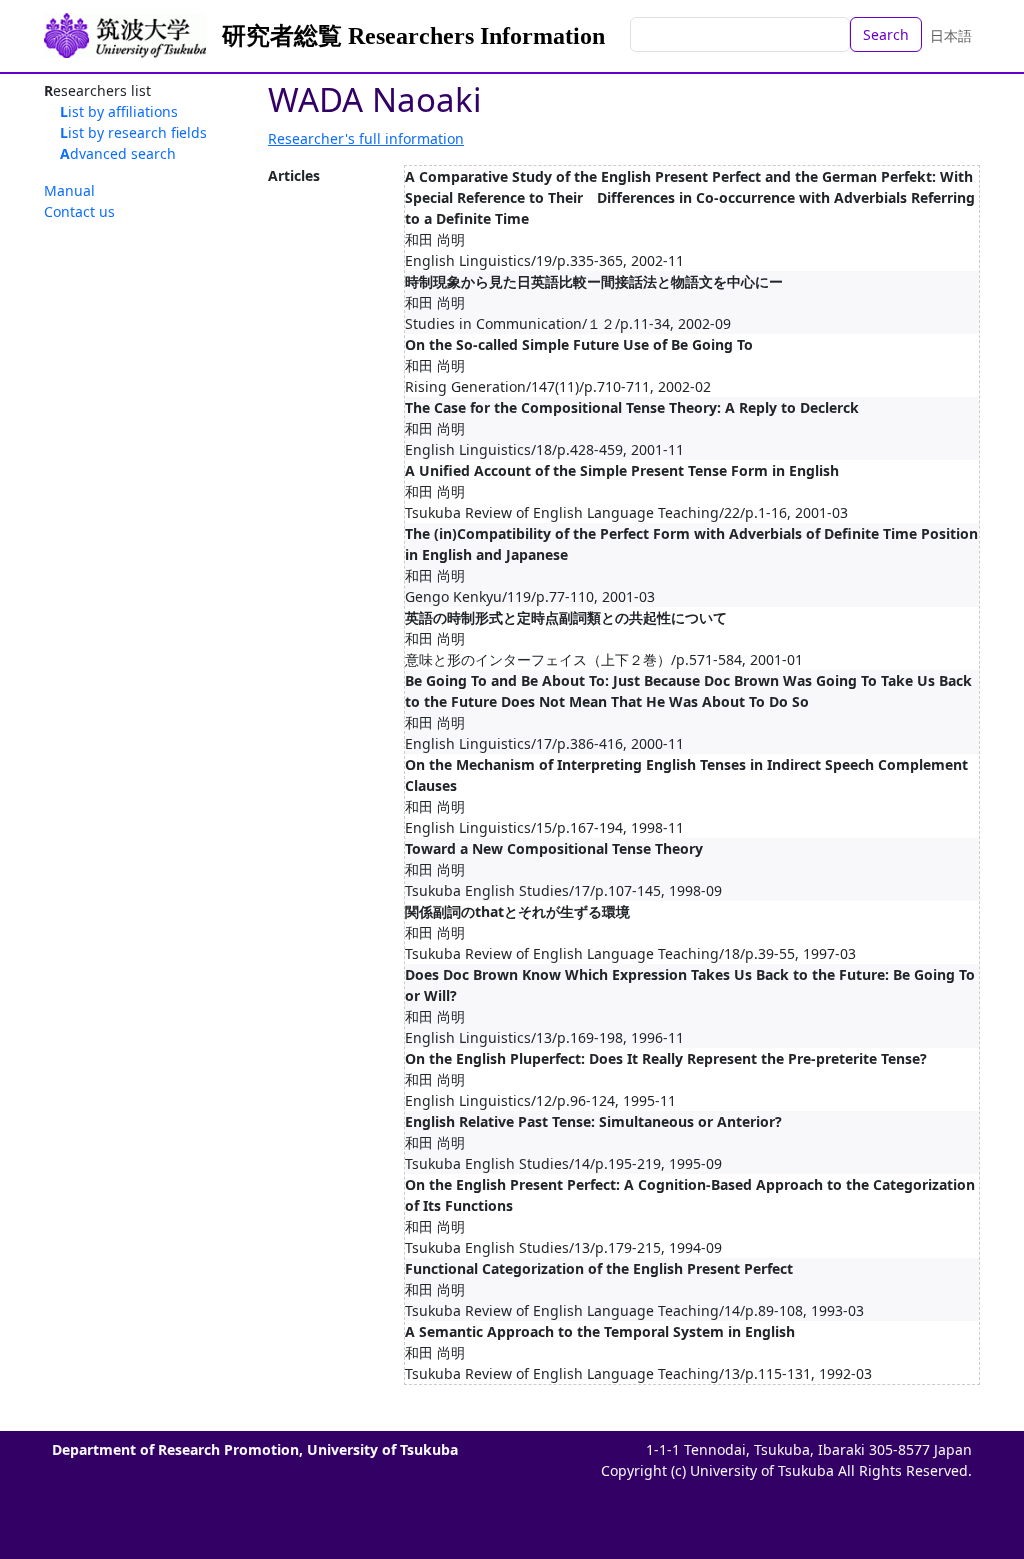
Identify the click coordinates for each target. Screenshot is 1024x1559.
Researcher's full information (366, 138)
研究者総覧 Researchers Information (413, 36)
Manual (69, 190)
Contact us (79, 211)
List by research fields (133, 132)
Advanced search (118, 153)
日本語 (951, 35)
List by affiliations (119, 111)
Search (886, 34)
